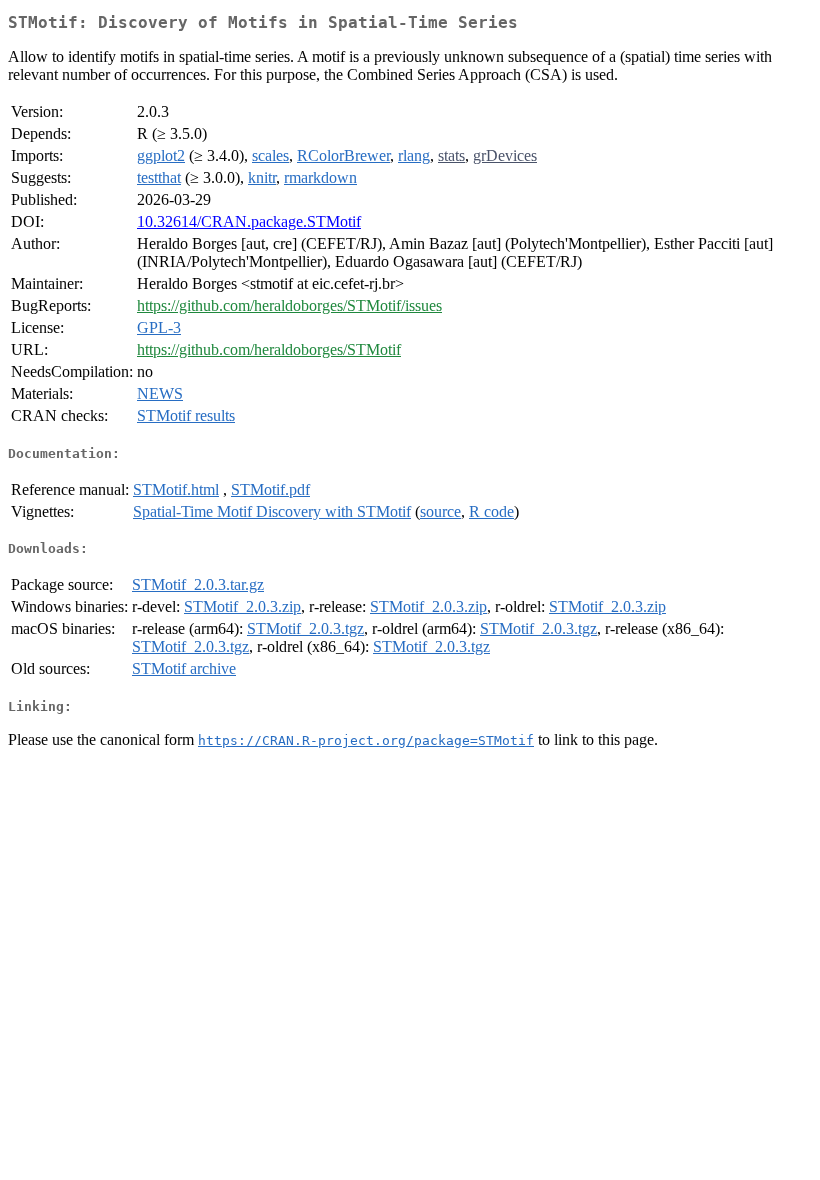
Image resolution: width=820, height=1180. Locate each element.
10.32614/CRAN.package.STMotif (249, 221)
